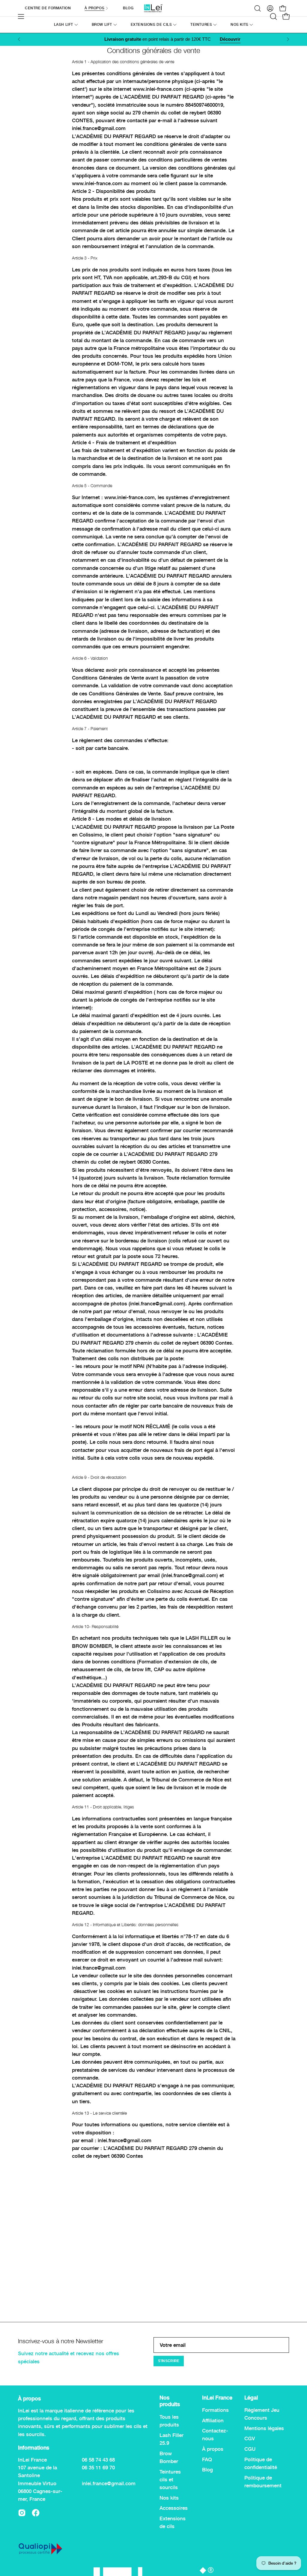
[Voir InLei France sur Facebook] (36, 2513)
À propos (213, 2449)
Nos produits (170, 2401)
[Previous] (19, 39)
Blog (207, 2470)
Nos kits (169, 2498)
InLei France (217, 2398)
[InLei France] (153, 8)
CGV (250, 2439)
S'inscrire (169, 2361)
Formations (215, 2410)
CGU (250, 2449)
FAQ (207, 2459)
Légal (251, 2398)
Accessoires (174, 2508)
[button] (204, 25)
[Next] (288, 39)
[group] (153, 39)
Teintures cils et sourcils (170, 2479)
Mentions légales (264, 2428)
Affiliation (213, 2421)
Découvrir (211, 39)
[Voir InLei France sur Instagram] (22, 2513)
